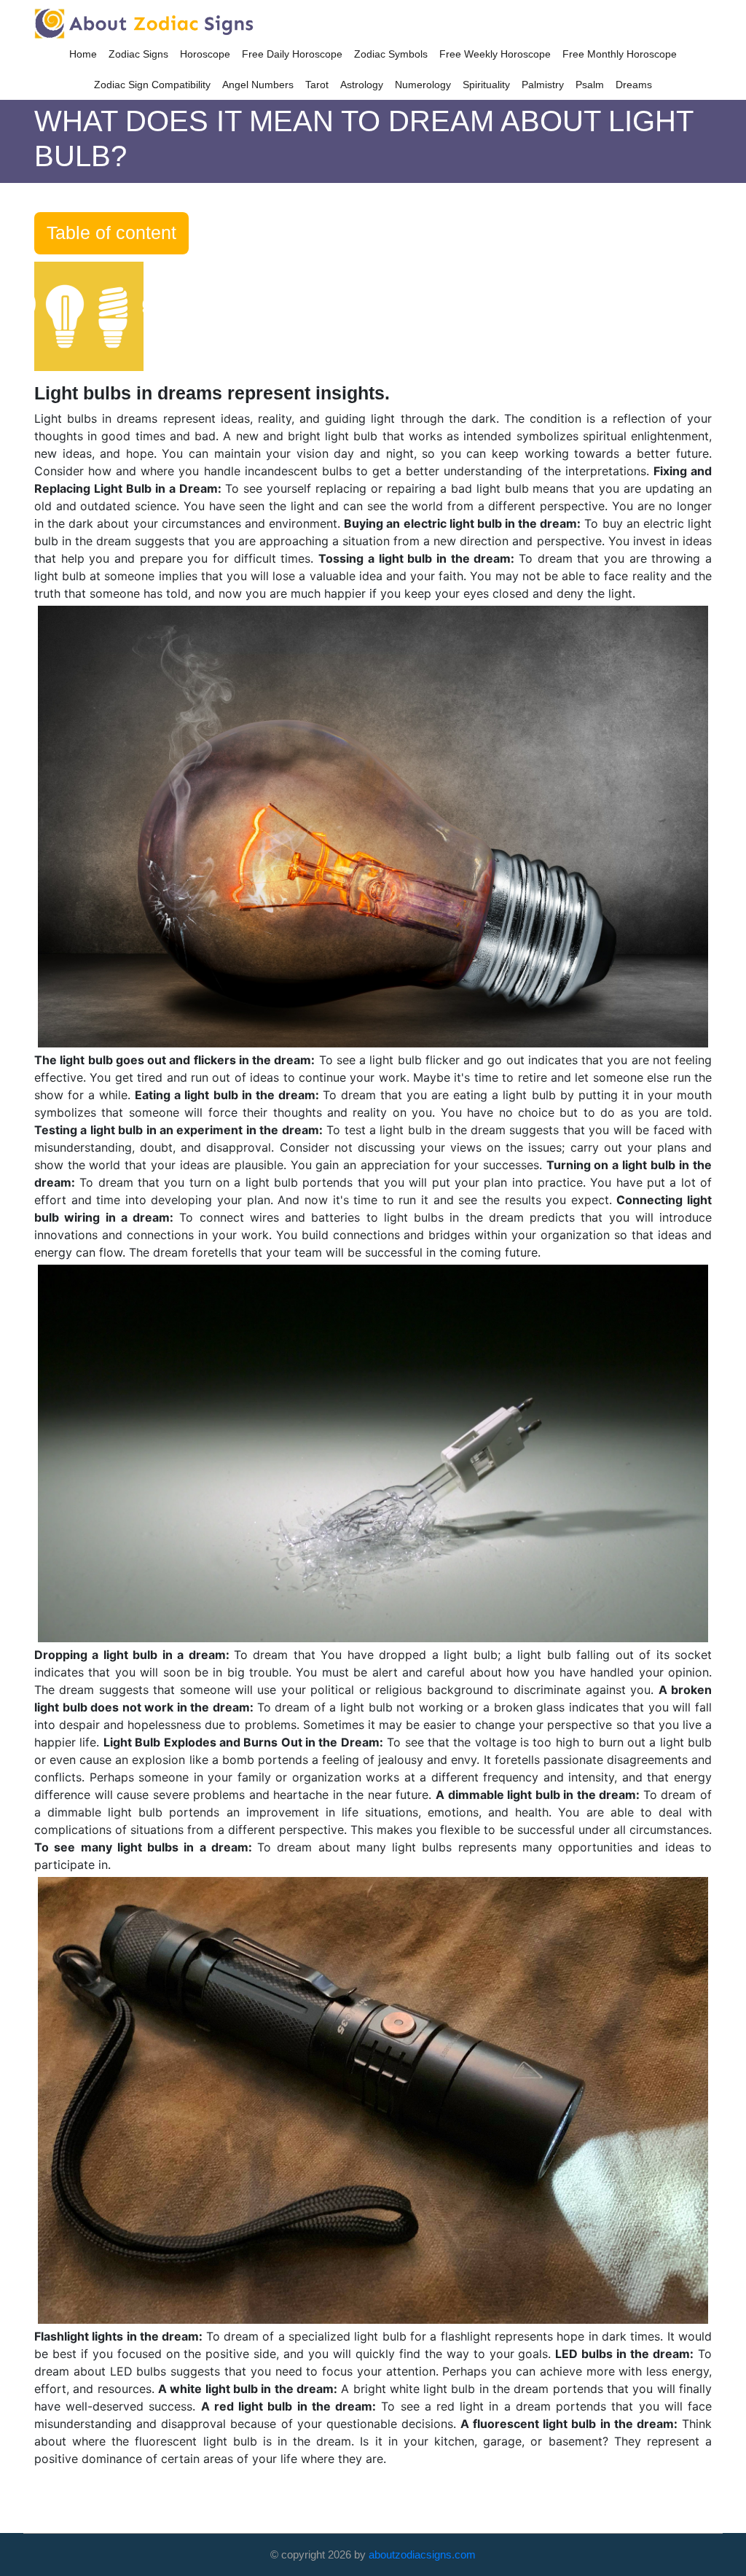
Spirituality (486, 85)
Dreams (634, 85)
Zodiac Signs (138, 54)
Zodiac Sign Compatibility (152, 85)
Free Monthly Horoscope (620, 54)
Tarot (317, 85)
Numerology (423, 85)
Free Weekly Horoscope (495, 54)
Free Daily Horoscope (292, 54)
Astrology (362, 85)
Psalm (590, 85)
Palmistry (543, 85)
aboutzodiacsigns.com (422, 2554)
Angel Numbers (258, 85)
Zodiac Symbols (391, 54)
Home (83, 54)
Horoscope (205, 54)
